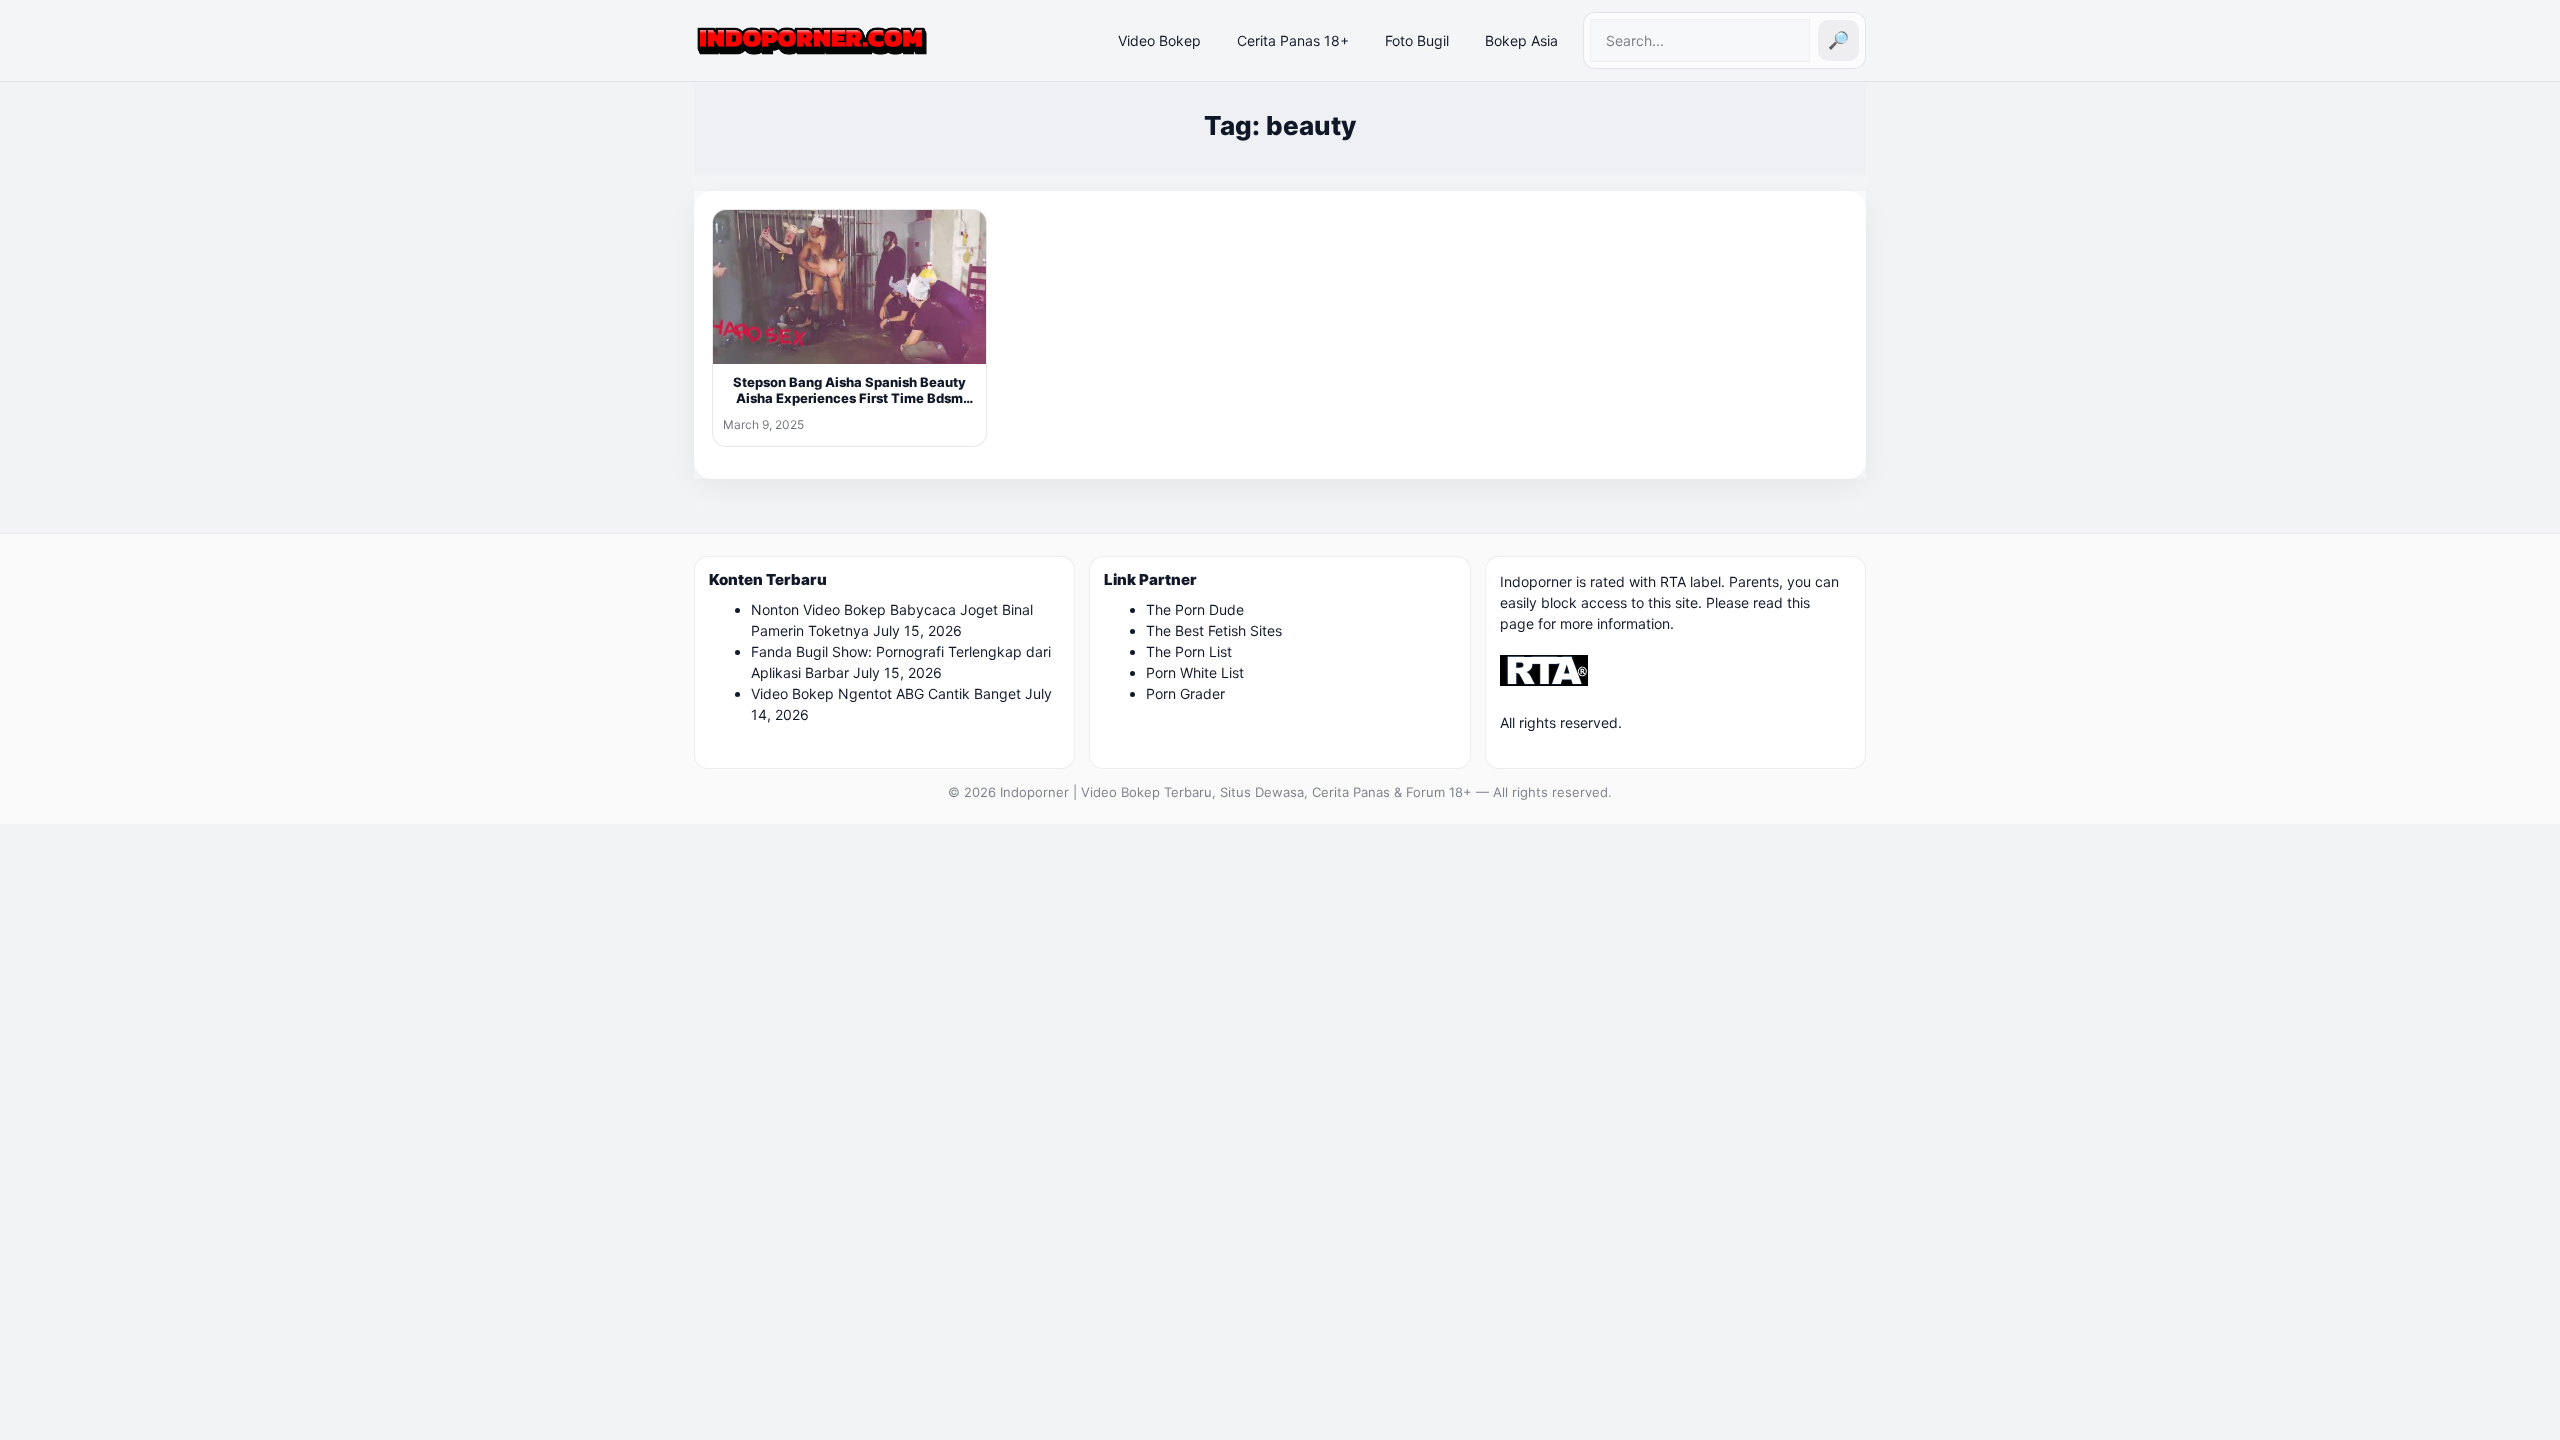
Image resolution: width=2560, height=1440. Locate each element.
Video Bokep (1159, 40)
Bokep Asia (1521, 40)
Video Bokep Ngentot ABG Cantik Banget (886, 693)
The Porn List (1189, 651)
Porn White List (1195, 672)
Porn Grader (1185, 693)
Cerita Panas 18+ (1293, 40)
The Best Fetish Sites (1214, 630)
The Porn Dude (1195, 609)
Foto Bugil (1417, 40)
